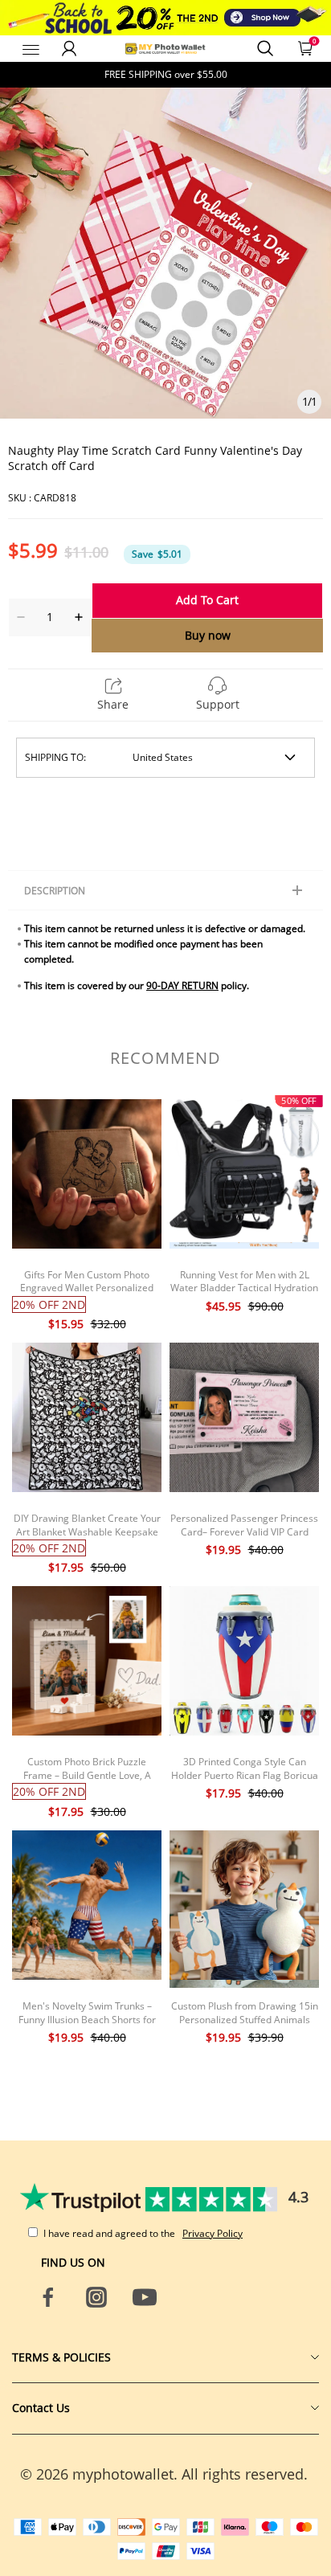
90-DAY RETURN (182, 985)
